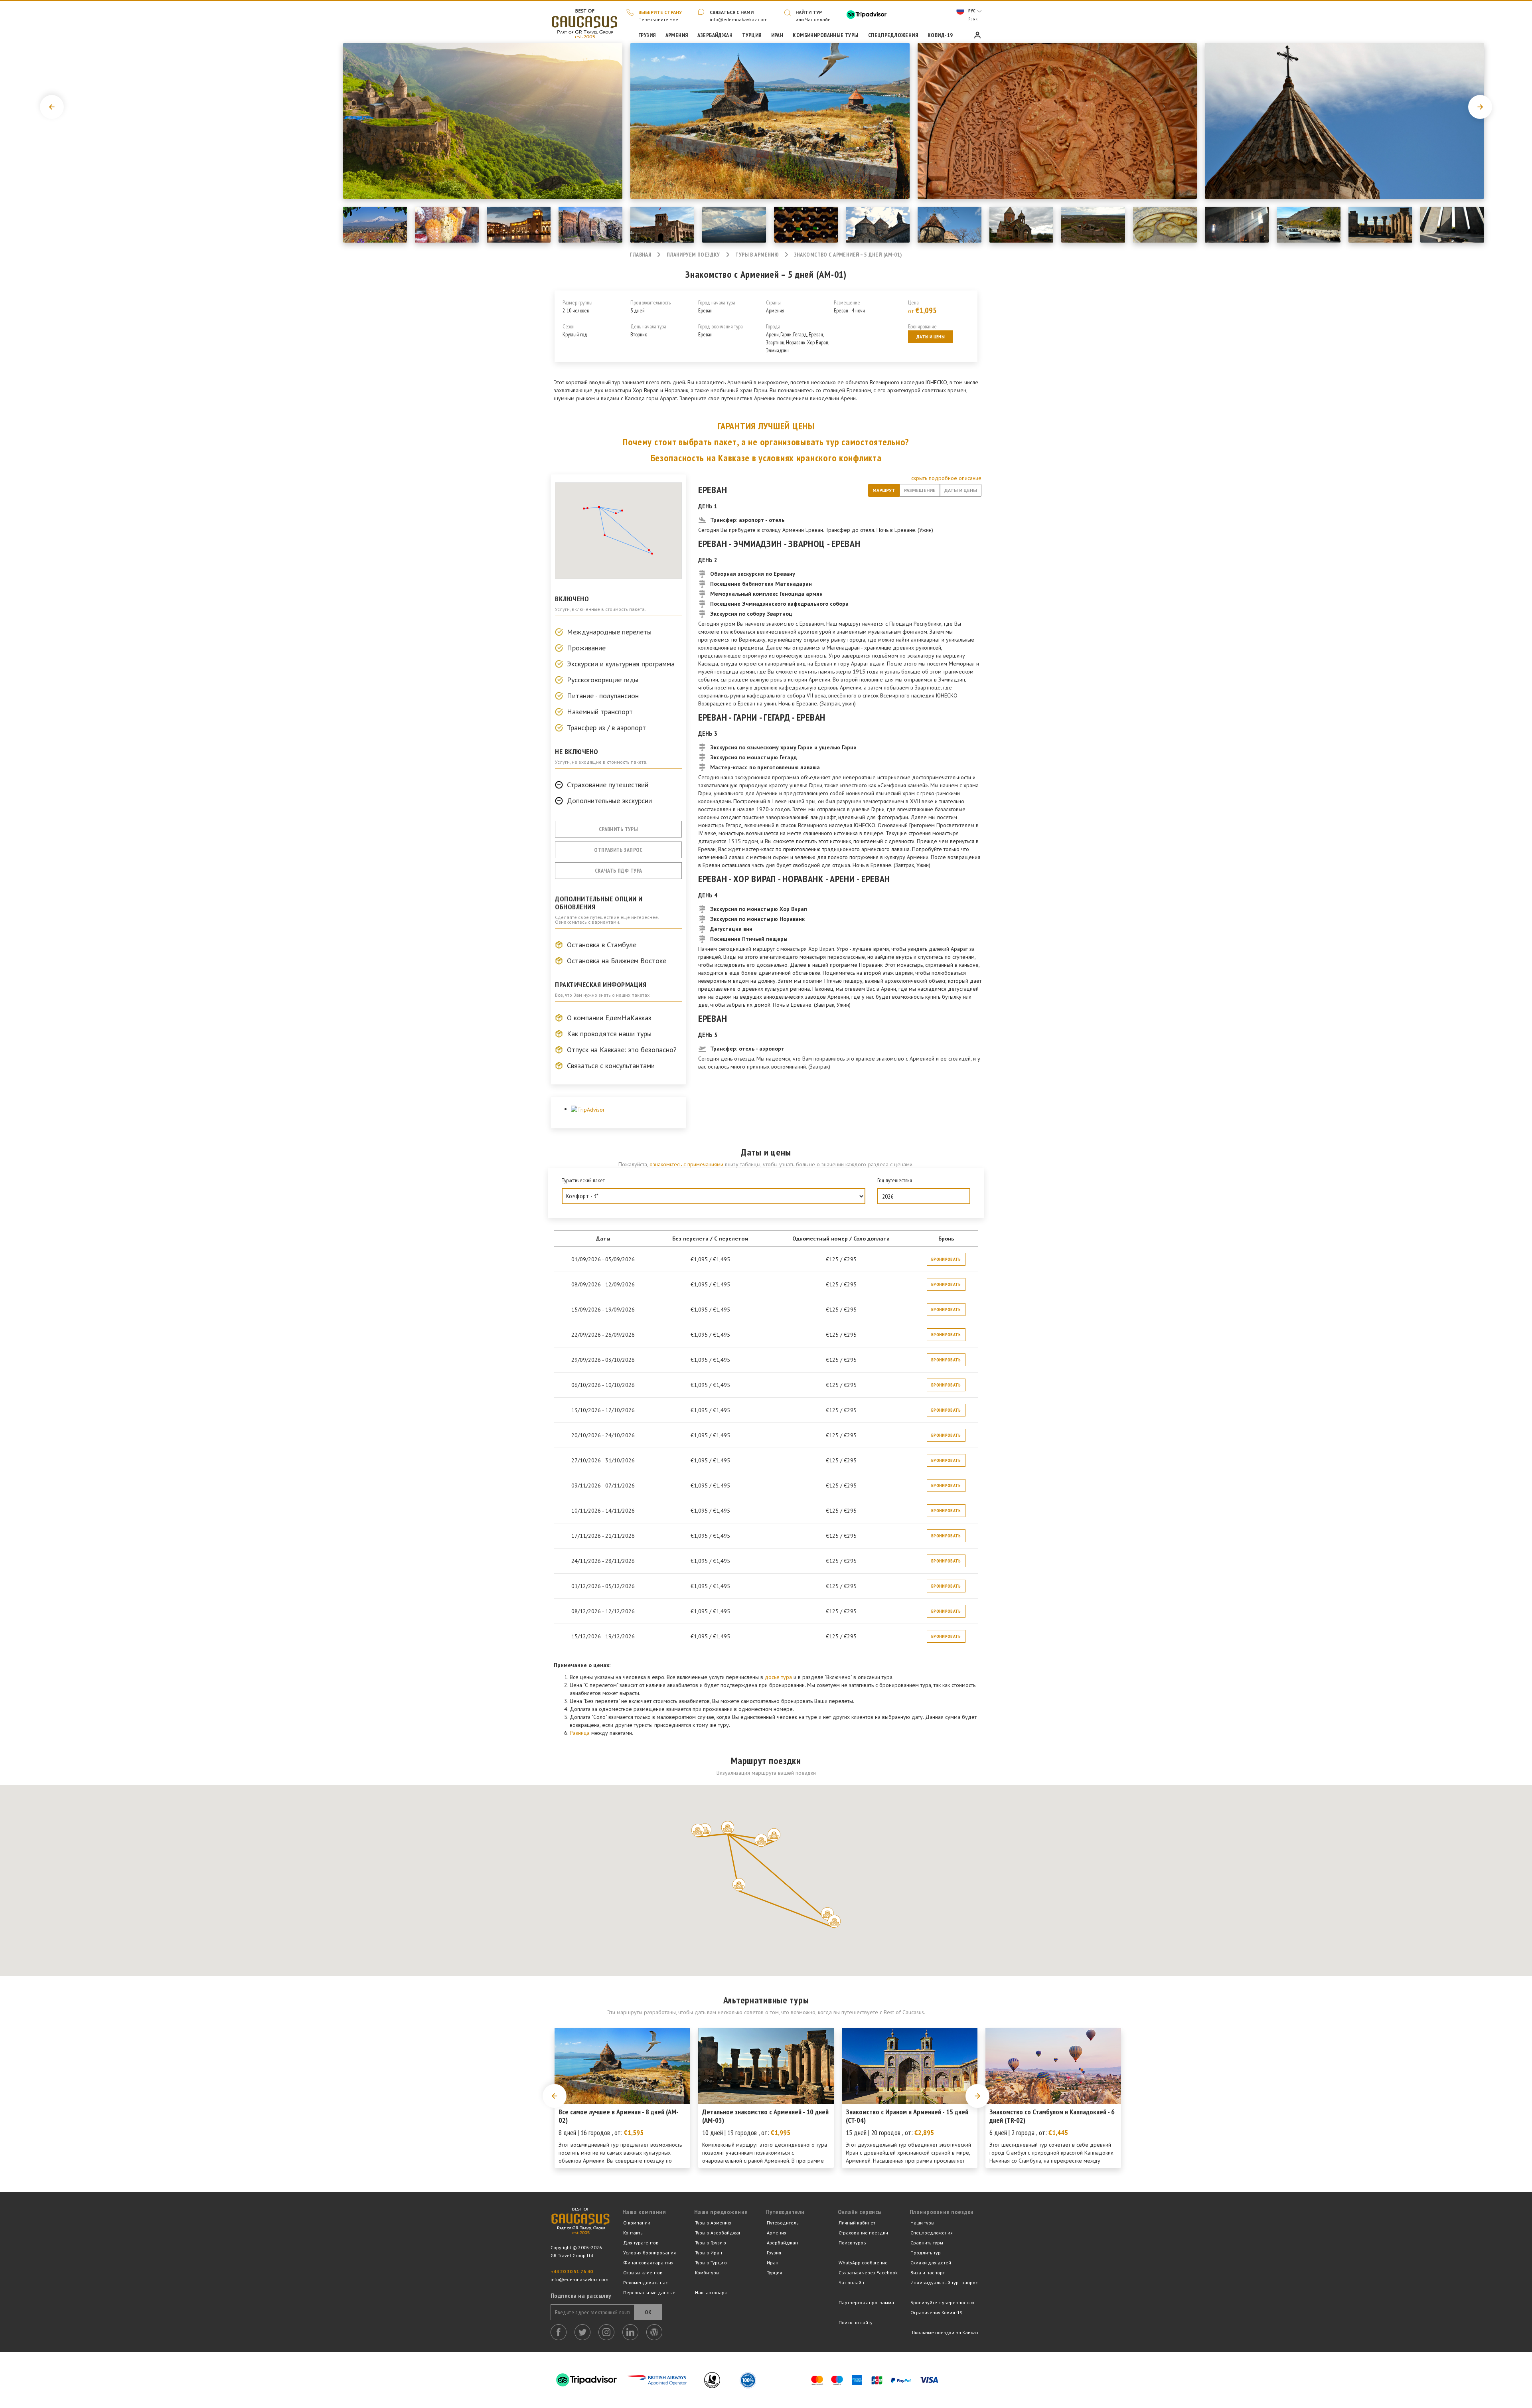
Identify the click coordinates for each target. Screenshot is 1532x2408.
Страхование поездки (863, 2233)
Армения (777, 2233)
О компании (637, 2223)
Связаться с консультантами (611, 1066)
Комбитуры (707, 2273)
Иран (773, 2263)
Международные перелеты (609, 632)
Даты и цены (931, 337)
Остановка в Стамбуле (602, 945)
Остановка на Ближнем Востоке (617, 961)
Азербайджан (782, 2243)
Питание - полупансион (603, 696)
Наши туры (922, 2223)
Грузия (774, 2253)
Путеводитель (783, 2223)
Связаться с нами (732, 12)
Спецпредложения (932, 2233)
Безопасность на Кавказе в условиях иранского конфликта (766, 458)
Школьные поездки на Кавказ (944, 2332)
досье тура (778, 1677)
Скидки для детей (931, 2263)
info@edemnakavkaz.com (739, 19)
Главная (584, 22)
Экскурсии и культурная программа (621, 664)
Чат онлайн (851, 2283)
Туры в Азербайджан (718, 2233)
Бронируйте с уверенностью (942, 2302)
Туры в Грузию (711, 2243)
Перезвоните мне (658, 19)
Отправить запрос (618, 850)
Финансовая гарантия (648, 2263)
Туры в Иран (709, 2253)
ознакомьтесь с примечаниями (686, 1164)
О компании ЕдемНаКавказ (609, 1018)
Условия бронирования (650, 2253)
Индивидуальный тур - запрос (944, 2283)
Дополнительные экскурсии (609, 801)
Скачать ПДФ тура (619, 871)
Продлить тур (926, 2253)
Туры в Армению (757, 255)
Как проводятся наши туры (609, 1034)
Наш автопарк (711, 2292)
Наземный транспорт (600, 712)
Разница (580, 1733)
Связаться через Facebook (868, 2273)
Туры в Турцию (711, 2263)
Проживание (586, 648)
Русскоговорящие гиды (603, 680)
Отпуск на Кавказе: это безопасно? (622, 1050)
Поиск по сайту (856, 2322)
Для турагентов (641, 2243)
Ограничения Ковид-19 (937, 2312)
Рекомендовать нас (646, 2283)
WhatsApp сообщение (863, 2263)
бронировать (946, 1259)
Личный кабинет (857, 2223)
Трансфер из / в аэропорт (606, 728)
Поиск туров (852, 2243)
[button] (698, 1830)
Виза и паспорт (928, 2273)
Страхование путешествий (608, 785)
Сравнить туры (618, 829)
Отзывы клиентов (643, 2273)
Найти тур (809, 12)
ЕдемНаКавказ (580, 2226)
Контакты (633, 2233)
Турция (774, 2273)
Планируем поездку (693, 255)
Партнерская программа (866, 2302)
